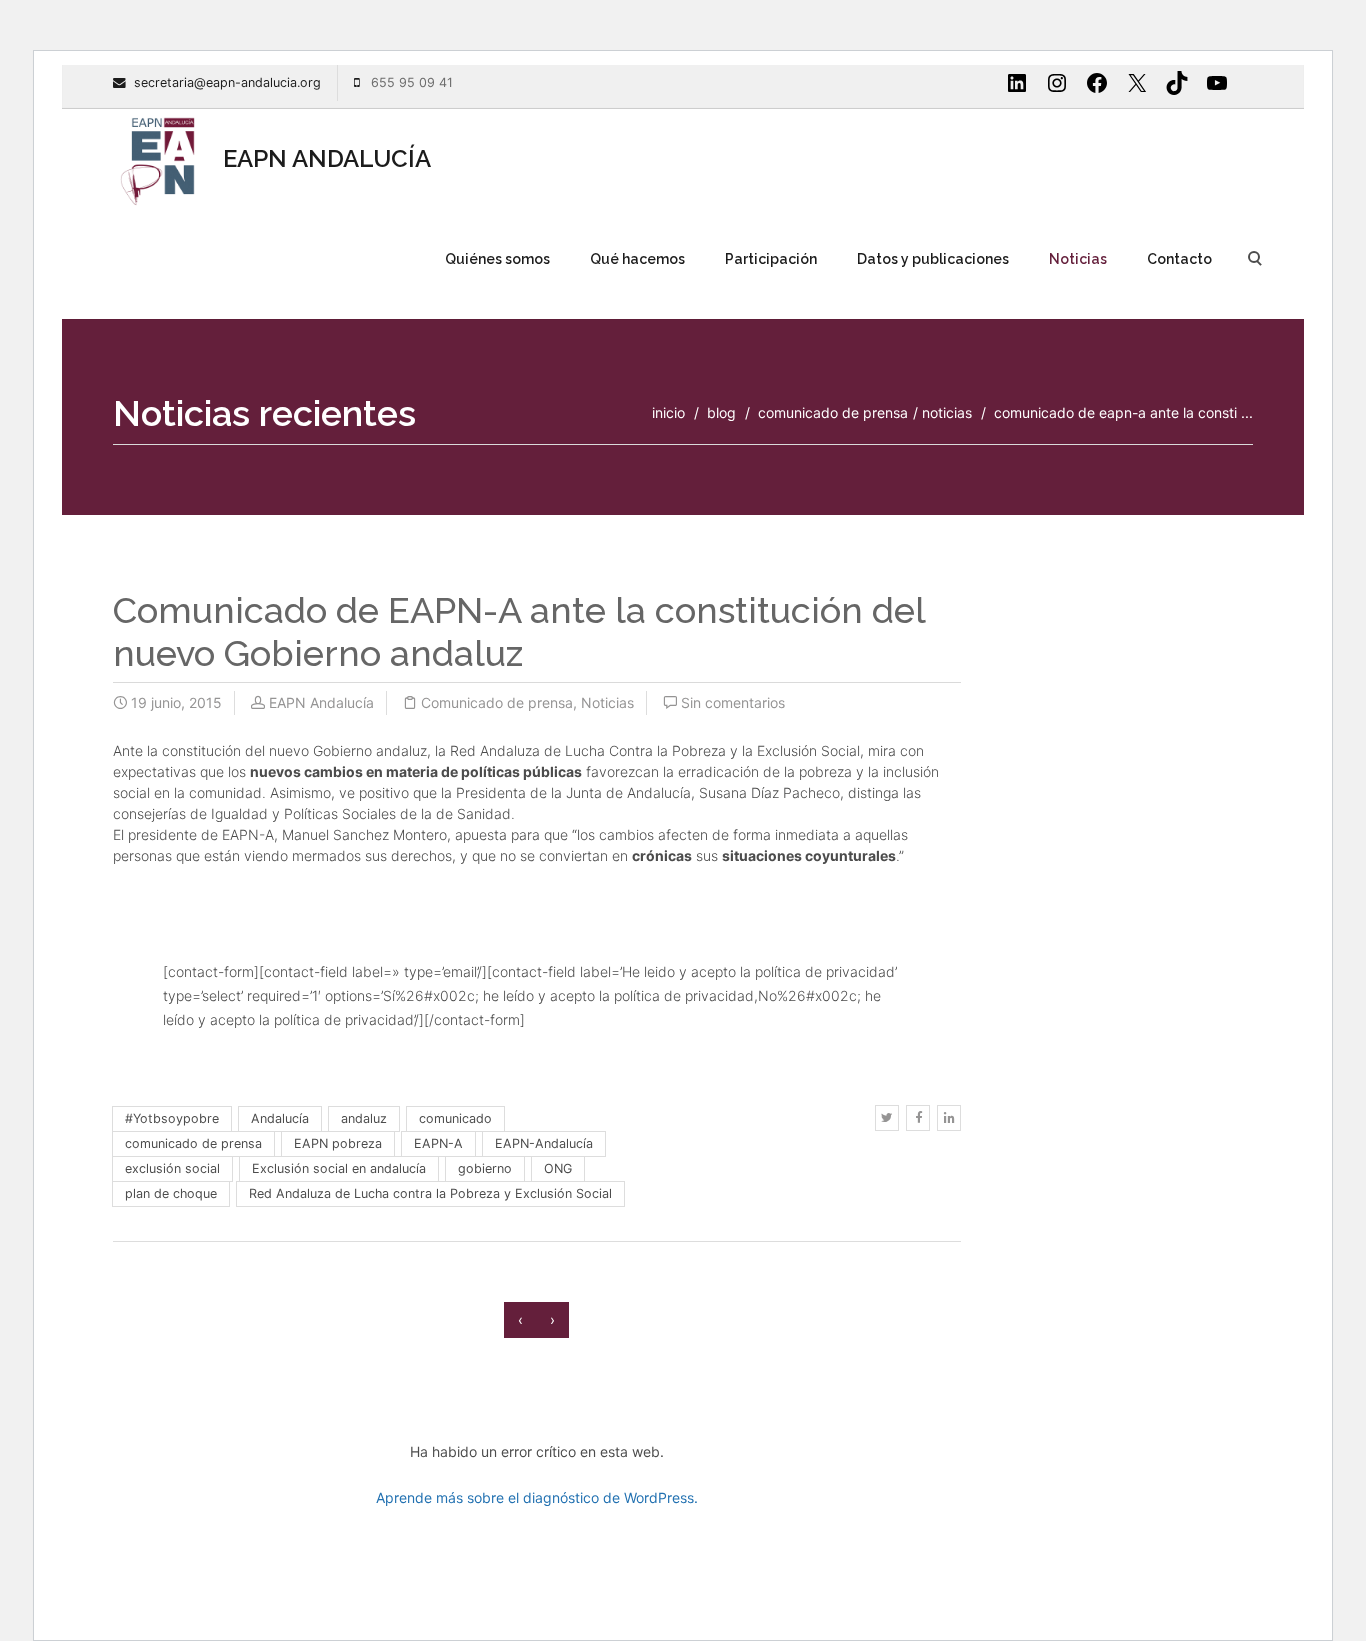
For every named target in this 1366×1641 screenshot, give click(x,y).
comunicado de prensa (193, 1143)
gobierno (485, 1168)
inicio (668, 412)
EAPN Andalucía (321, 702)
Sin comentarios (733, 702)
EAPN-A (438, 1143)
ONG (558, 1168)
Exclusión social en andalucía (339, 1168)
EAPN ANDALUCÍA (324, 158)
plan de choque (171, 1193)
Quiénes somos (497, 259)
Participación (771, 259)
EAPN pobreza (338, 1143)
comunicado (455, 1118)
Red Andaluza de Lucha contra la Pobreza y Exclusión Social (430, 1193)
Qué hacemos (637, 259)
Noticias (1078, 259)
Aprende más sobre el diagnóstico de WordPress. (537, 1497)
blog (721, 412)
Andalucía (280, 1118)
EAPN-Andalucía (544, 1143)
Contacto (1179, 259)
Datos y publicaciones (933, 259)
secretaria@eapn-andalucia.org (227, 82)
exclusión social (172, 1168)
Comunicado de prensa (833, 412)
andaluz (364, 1118)
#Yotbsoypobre (172, 1118)
